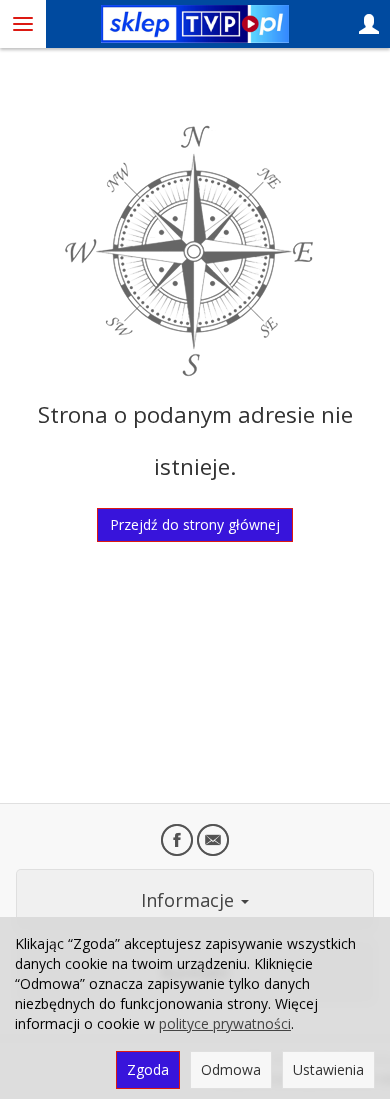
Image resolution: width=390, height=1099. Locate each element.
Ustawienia (328, 1069)
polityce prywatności (225, 1023)
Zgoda (148, 1069)
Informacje (190, 900)
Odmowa (231, 1069)
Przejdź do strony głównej (195, 524)
